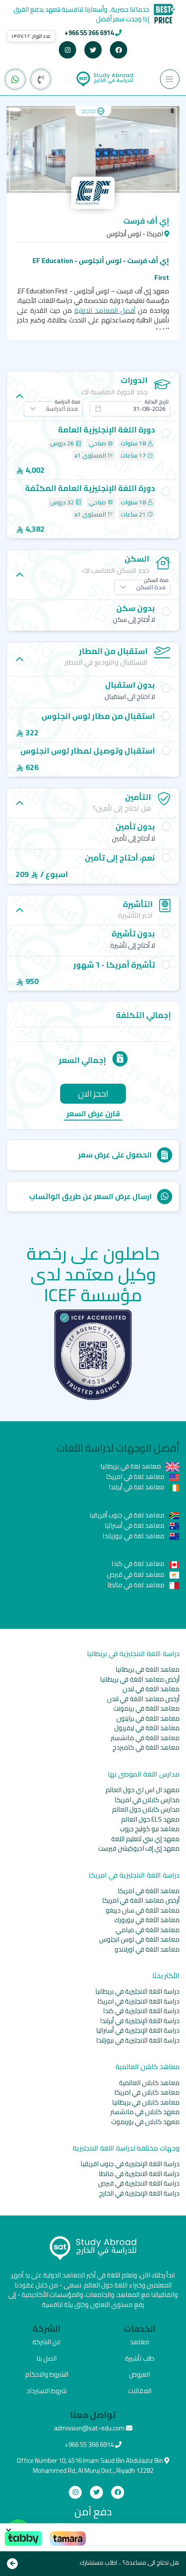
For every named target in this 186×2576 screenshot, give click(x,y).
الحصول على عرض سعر (115, 1155)
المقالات (140, 2391)
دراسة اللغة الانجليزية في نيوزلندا (138, 2040)
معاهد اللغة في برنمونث (146, 1708)
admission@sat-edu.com (89, 2428)
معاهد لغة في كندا (139, 1564)
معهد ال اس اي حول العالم (143, 1790)
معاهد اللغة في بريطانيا (148, 1669)
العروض (139, 2374)
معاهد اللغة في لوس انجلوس (139, 1939)
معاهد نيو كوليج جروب (150, 1829)
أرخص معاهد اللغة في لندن (143, 1699)
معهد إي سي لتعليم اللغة (145, 1839)
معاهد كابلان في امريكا (147, 2092)
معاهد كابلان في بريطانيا (146, 2102)
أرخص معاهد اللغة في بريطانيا (140, 1679)
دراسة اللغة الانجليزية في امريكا (138, 2001)
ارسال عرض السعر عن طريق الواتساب (90, 1196)
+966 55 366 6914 (89, 33)
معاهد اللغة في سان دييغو (143, 1910)
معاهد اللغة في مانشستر (145, 1738)
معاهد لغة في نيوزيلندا (134, 1536)
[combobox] (130, 409)
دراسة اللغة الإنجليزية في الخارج (139, 2193)
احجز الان (93, 1093)
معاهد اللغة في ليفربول (147, 1728)
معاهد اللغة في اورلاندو (147, 1949)
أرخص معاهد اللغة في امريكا (141, 1900)
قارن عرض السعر (93, 1114)
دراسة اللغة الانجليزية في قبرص (139, 2183)
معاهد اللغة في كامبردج (146, 1747)
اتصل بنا (46, 2358)
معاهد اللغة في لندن (151, 1689)
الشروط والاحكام (47, 2374)
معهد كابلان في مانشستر (145, 2112)
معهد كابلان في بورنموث (145, 2122)
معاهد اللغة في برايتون (148, 1718)
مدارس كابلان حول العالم (146, 1809)
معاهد (139, 2342)
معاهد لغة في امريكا (136, 1476)
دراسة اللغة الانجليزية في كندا (141, 2011)
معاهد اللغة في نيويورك (147, 1920)
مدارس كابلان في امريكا (147, 1800)
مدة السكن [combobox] (151, 587)
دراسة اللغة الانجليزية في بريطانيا (137, 1991)
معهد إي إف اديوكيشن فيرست (139, 1848)
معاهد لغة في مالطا (136, 1585)
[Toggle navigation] (170, 79)
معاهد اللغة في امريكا (149, 1891)
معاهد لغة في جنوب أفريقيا (128, 1515)
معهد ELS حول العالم (150, 1819)
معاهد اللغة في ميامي (148, 1930)
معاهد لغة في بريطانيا (131, 1466)
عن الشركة (47, 2342)
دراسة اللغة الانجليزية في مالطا (139, 2174)
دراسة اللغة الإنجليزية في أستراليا (138, 2030)
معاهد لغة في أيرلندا (137, 1487)
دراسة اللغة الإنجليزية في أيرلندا (140, 2021)
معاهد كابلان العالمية (149, 2083)
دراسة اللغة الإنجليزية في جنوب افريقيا (130, 2164)
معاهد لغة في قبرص (136, 1574)
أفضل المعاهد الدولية (105, 310)
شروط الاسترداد (46, 2391)
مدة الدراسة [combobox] (62, 409)
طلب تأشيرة (140, 2358)
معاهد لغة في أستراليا (135, 1525)
